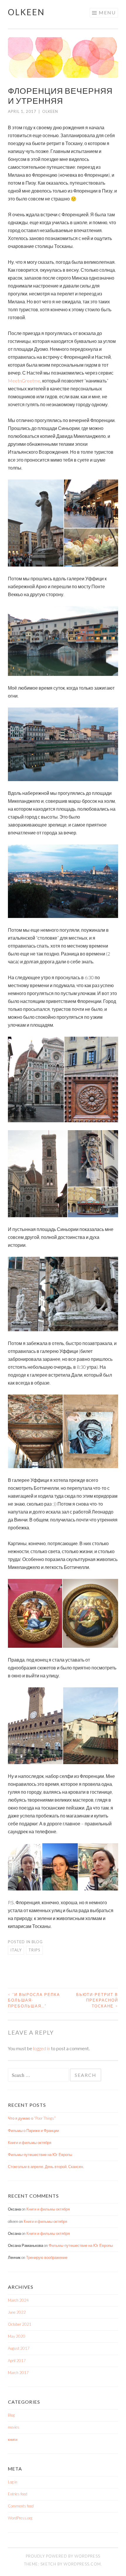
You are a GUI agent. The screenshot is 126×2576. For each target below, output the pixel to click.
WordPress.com (82, 2564)
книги (13, 2439)
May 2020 (17, 2336)
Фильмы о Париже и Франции (33, 2130)
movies (14, 2427)
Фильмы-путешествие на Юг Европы (40, 2155)
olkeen (50, 111)
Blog (37, 1942)
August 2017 (19, 2348)
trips (34, 1950)
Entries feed (18, 2494)
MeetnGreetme (24, 381)
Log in (13, 2482)
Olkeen (26, 12)
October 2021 (20, 2324)
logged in (42, 2048)
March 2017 (18, 2373)
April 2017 (17, 2361)
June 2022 (17, 2312)
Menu (107, 12)
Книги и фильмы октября (30, 2143)
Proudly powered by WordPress (63, 2556)
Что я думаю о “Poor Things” (32, 2118)
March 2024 (18, 2300)
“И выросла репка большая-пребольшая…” (34, 2000)
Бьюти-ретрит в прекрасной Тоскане (97, 2000)
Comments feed (21, 2506)
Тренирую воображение (47, 2257)
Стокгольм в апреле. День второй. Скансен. (46, 2167)
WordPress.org (20, 2518)
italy (16, 1950)
